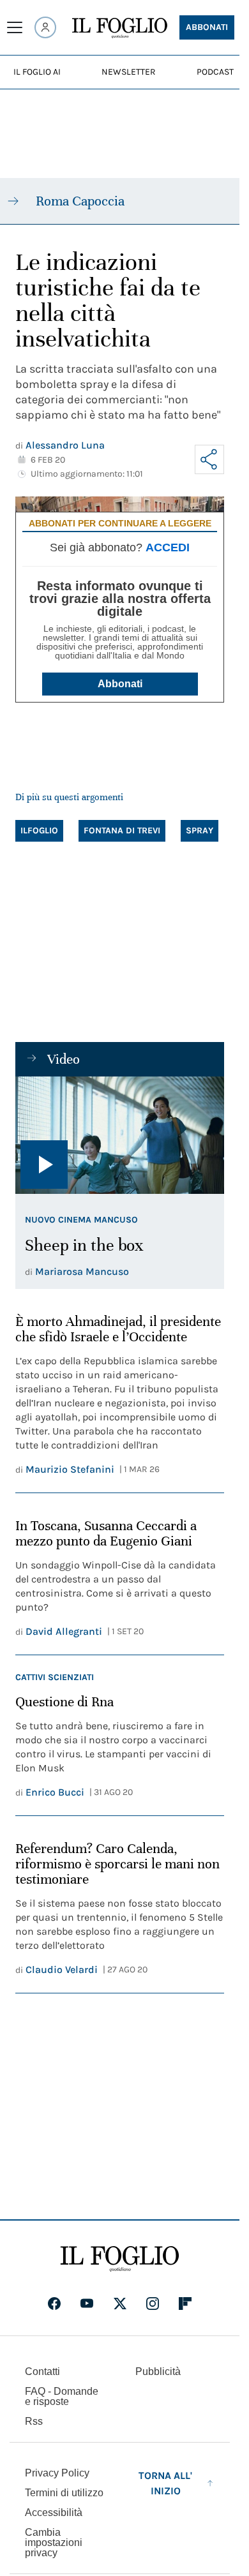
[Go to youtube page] (87, 2304)
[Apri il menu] (15, 27)
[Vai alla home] (120, 28)
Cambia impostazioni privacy (54, 2543)
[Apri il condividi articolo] (209, 459)
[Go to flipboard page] (185, 2304)
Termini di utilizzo (64, 2493)
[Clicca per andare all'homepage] (120, 2259)
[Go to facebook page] (54, 2304)
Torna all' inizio (165, 2483)
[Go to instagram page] (153, 2304)
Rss (34, 2421)
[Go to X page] (120, 2304)
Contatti (42, 2371)
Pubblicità (158, 2371)
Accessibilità (54, 2513)
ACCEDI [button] (168, 547)
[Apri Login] (45, 27)
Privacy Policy (57, 2473)
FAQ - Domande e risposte (62, 2396)
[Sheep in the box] (120, 1135)
